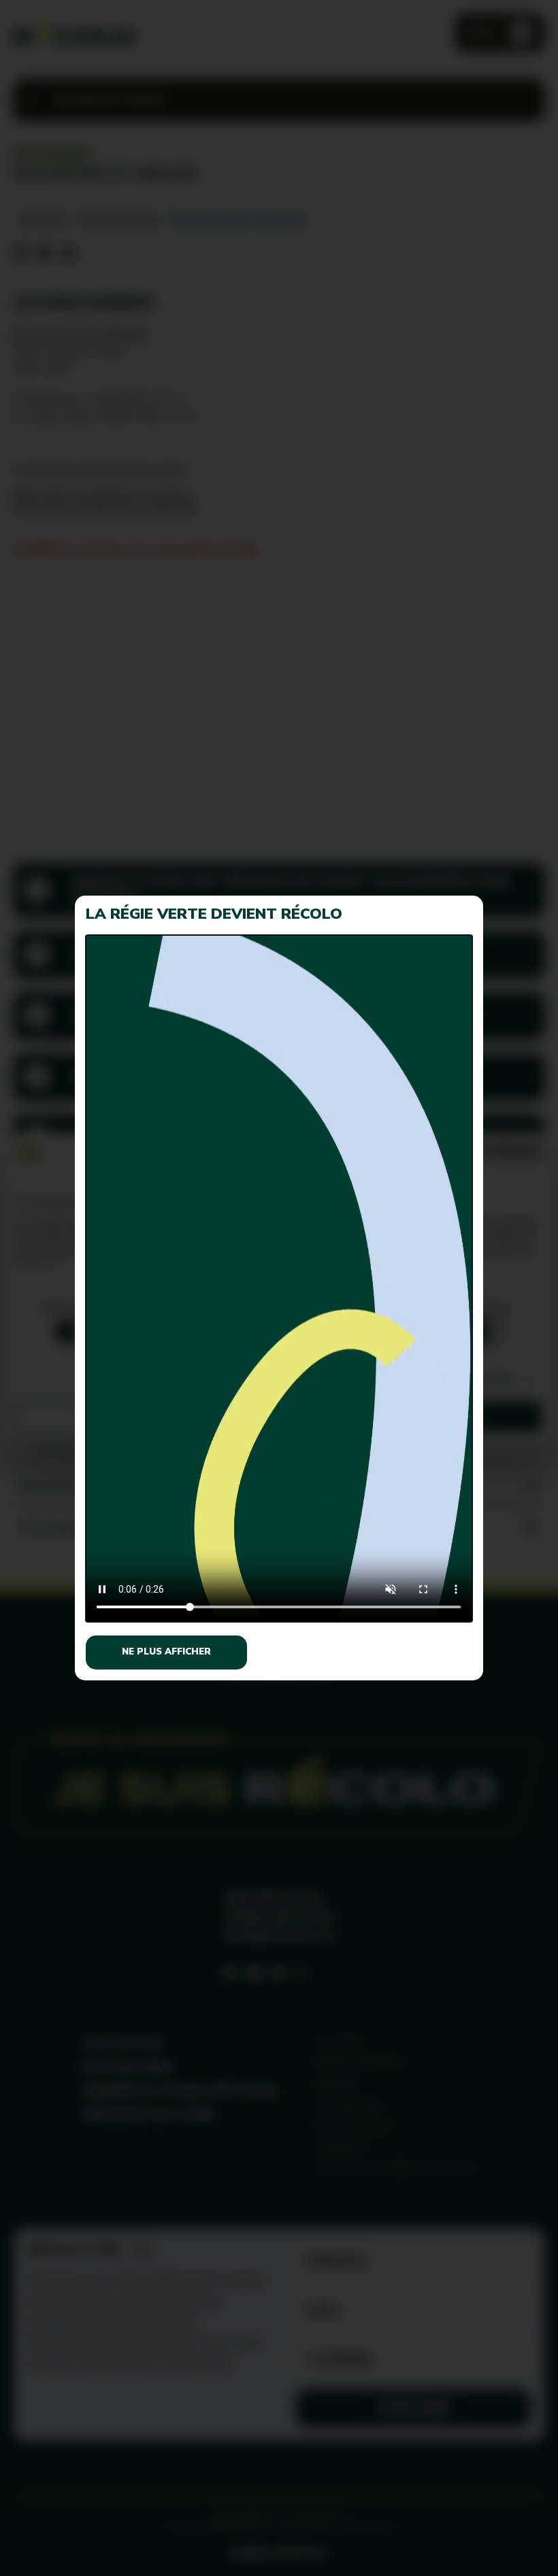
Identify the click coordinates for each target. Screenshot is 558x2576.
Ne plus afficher (166, 1652)
